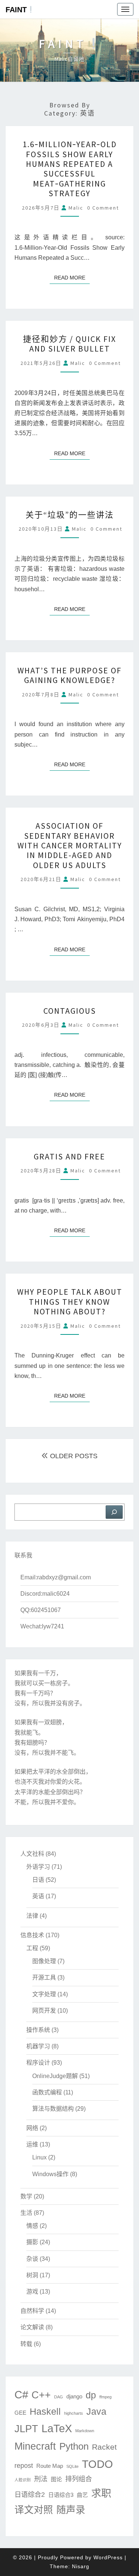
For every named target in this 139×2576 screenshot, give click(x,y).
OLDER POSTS (73, 1456)
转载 (26, 2344)
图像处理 (44, 1961)
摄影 (32, 2242)
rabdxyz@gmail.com (64, 1577)
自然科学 (32, 2311)
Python (74, 2446)
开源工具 (44, 1978)
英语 (38, 1896)
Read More (72, 277)
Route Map (50, 2466)
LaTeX (57, 2428)
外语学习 (38, 1867)
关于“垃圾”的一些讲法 (70, 515)
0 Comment (103, 208)
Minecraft (35, 2446)
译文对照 (34, 2510)
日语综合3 (61, 2495)
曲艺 (82, 2495)
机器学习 (38, 2046)
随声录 (71, 2510)
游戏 (32, 2292)
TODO (97, 2464)
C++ (41, 2395)
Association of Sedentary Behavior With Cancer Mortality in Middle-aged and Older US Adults (70, 845)
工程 (32, 1948)
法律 (32, 1916)
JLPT (26, 2429)
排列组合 (79, 2479)
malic (76, 208)
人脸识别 (23, 2480)
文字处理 (44, 1994)
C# (21, 2394)
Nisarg (81, 2566)
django (74, 2396)
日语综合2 (30, 2494)
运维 (32, 2144)
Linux (39, 2157)
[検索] (114, 1512)
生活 (26, 2213)
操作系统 (38, 2030)
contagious (70, 1011)
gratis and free (69, 1156)
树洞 (32, 2275)
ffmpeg (105, 2397)
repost (24, 2465)
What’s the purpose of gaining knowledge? (69, 675)
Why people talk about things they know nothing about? (70, 1302)
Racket (104, 2447)
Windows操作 (50, 2174)
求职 (101, 2494)
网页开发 (44, 2011)
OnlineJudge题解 (55, 2076)
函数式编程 (47, 2092)
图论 (56, 2479)
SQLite (72, 2466)
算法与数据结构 (53, 2109)
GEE (20, 2413)
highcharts (74, 2413)
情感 (32, 2226)
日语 (38, 1880)
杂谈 (32, 2259)
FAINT (16, 10)
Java (96, 2412)
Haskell (45, 2412)
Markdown (85, 2431)
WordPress (108, 2557)
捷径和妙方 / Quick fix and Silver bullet (69, 344)
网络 (32, 2128)
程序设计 (38, 2063)
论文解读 (32, 2327)
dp (91, 2395)
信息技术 (32, 1935)
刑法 (41, 2479)
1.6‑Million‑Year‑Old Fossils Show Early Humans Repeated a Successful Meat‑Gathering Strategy (70, 169)
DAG (59, 2397)
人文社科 (32, 1854)
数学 (26, 2196)
